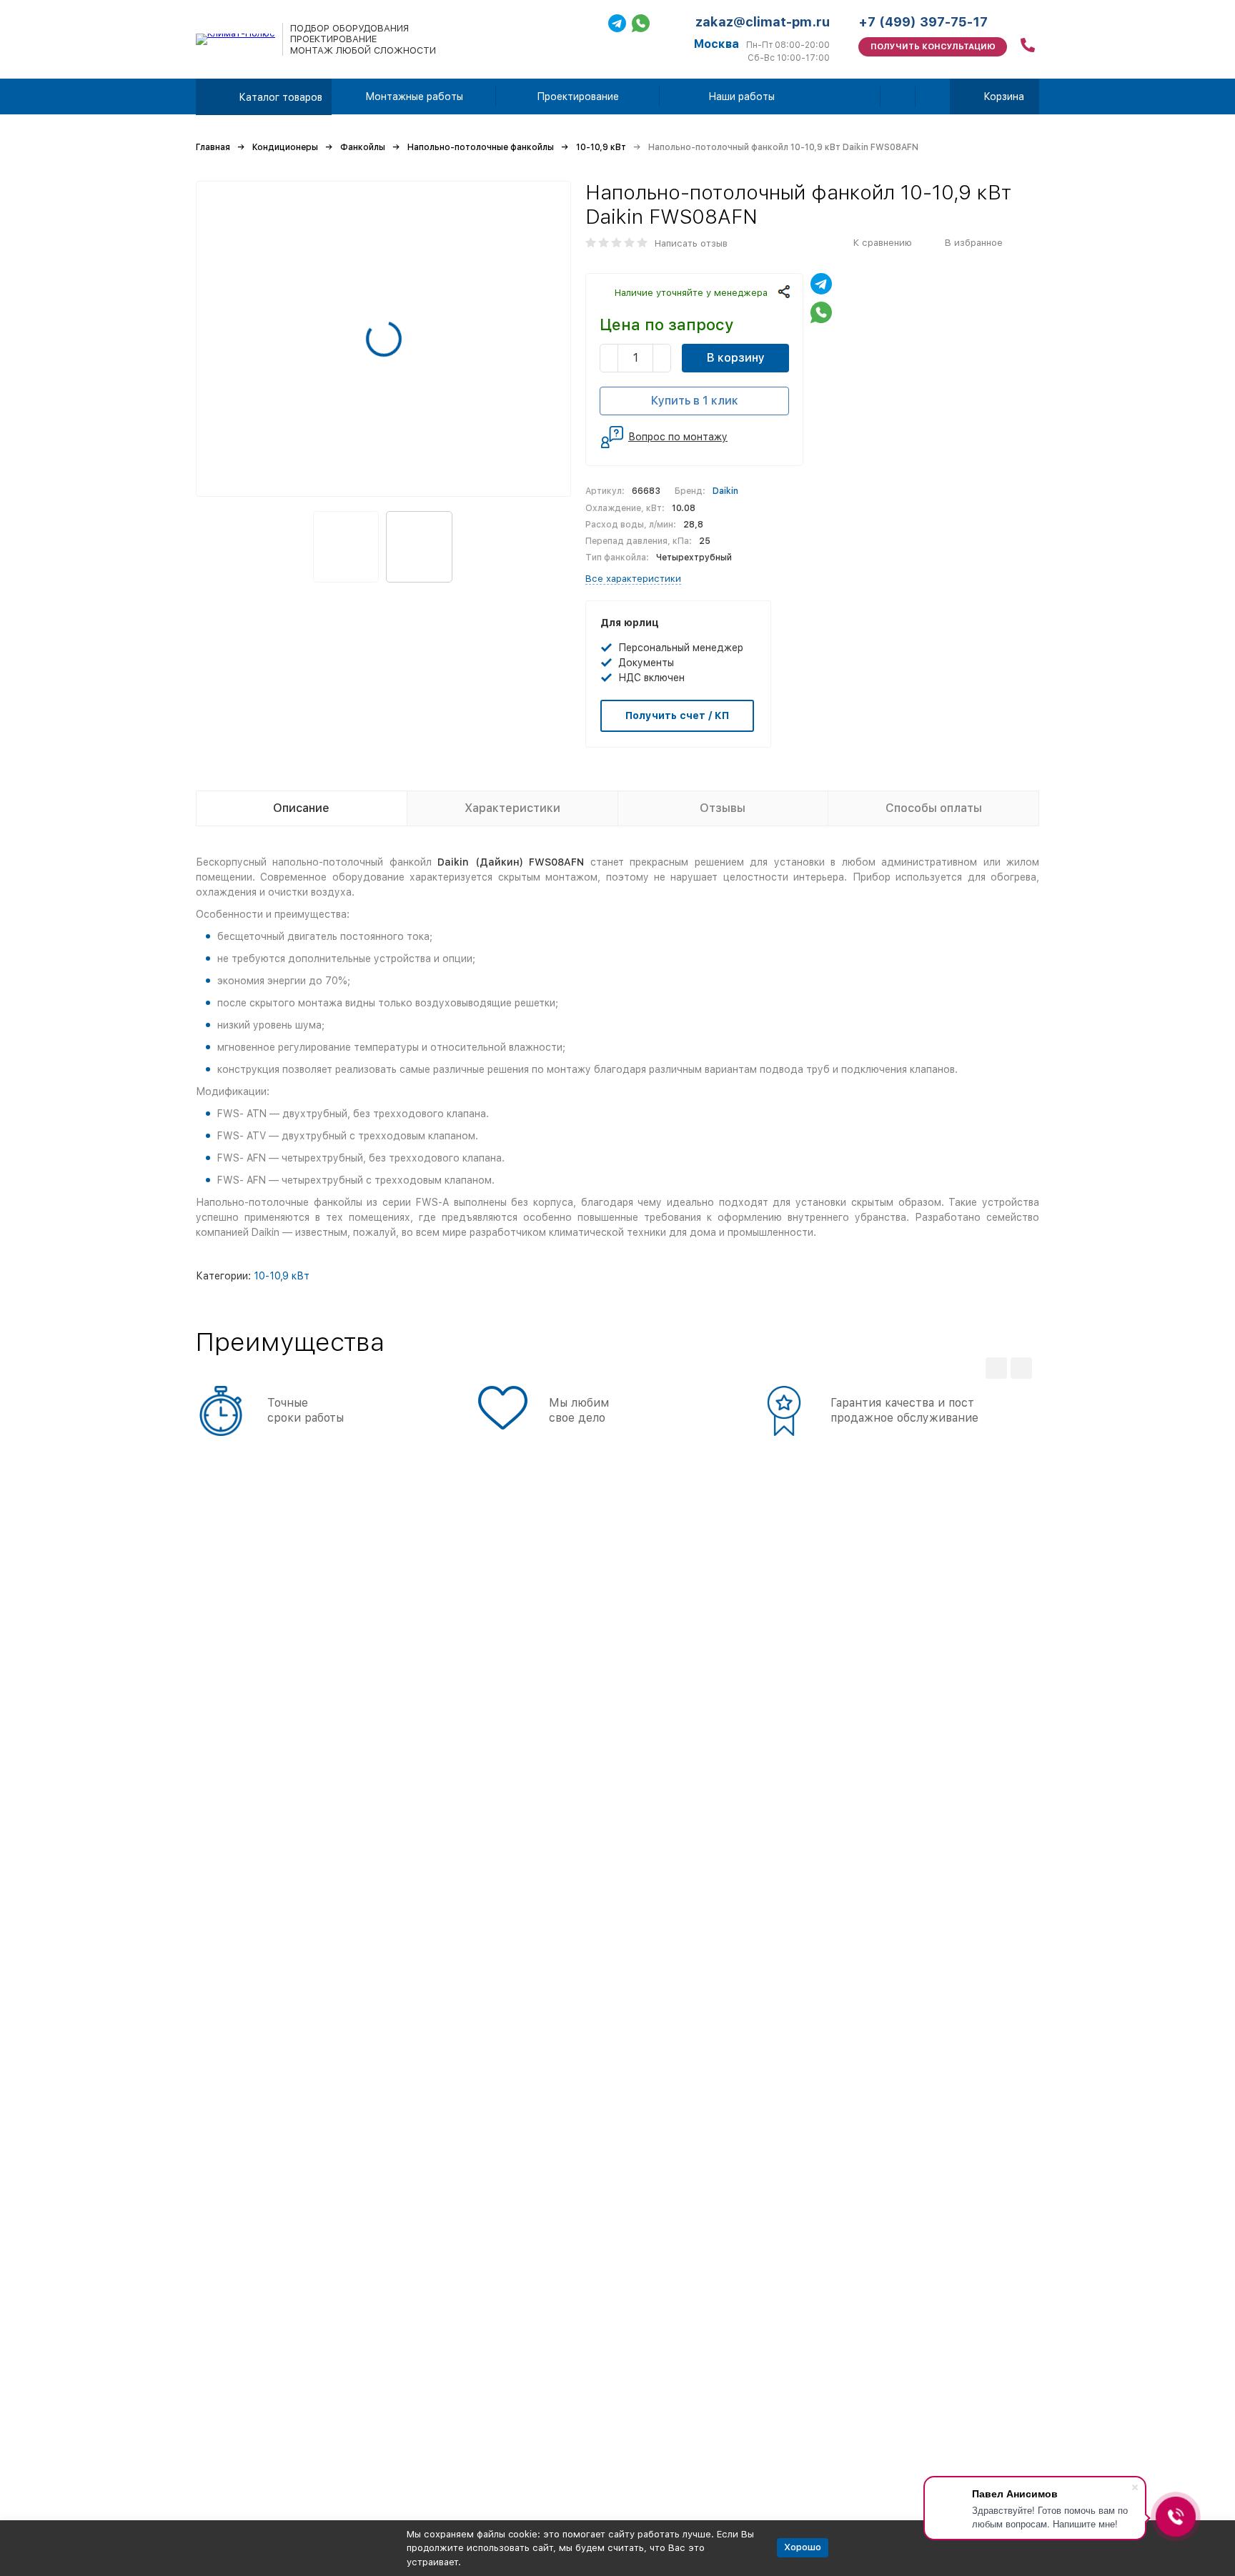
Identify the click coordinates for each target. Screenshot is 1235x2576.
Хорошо (803, 2547)
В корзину (736, 358)
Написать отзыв (691, 243)
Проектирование (578, 96)
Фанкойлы (363, 147)
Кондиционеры (285, 147)
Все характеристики (633, 579)
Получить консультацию (933, 47)
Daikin (725, 491)
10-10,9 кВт (601, 147)
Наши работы (742, 96)
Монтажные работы (414, 96)
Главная (213, 147)
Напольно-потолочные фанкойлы (481, 147)
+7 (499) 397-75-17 (923, 22)
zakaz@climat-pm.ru (763, 22)
